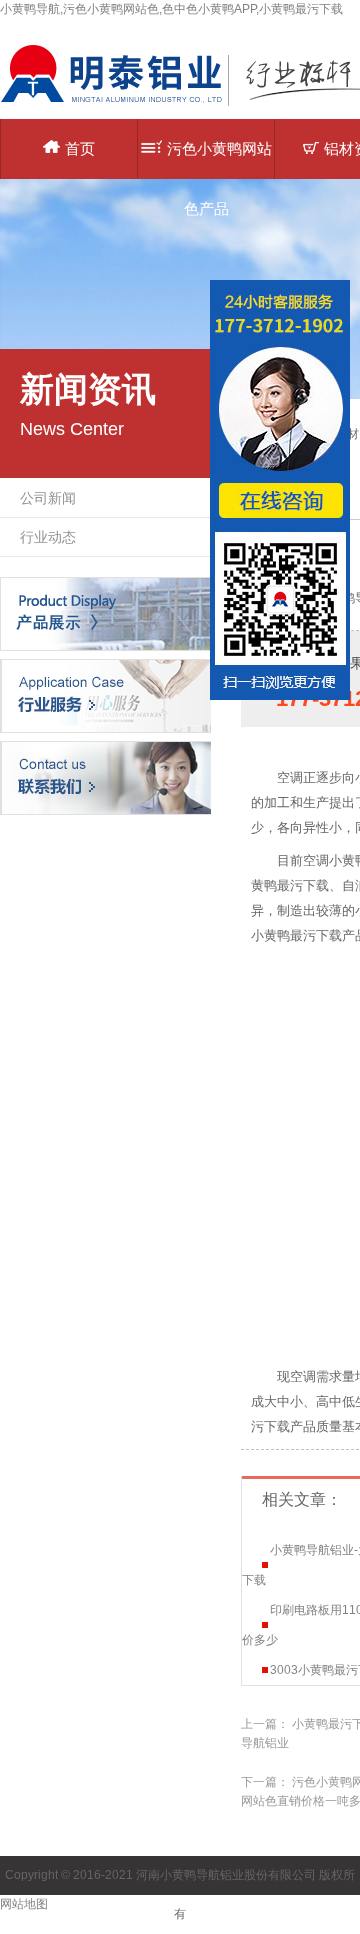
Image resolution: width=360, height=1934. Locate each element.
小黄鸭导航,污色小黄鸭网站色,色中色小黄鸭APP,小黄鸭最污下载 (171, 9)
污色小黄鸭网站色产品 (219, 159)
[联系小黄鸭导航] (105, 777)
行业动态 (48, 537)
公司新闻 (48, 498)
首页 (80, 148)
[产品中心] (105, 613)
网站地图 (24, 1904)
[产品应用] (105, 695)
